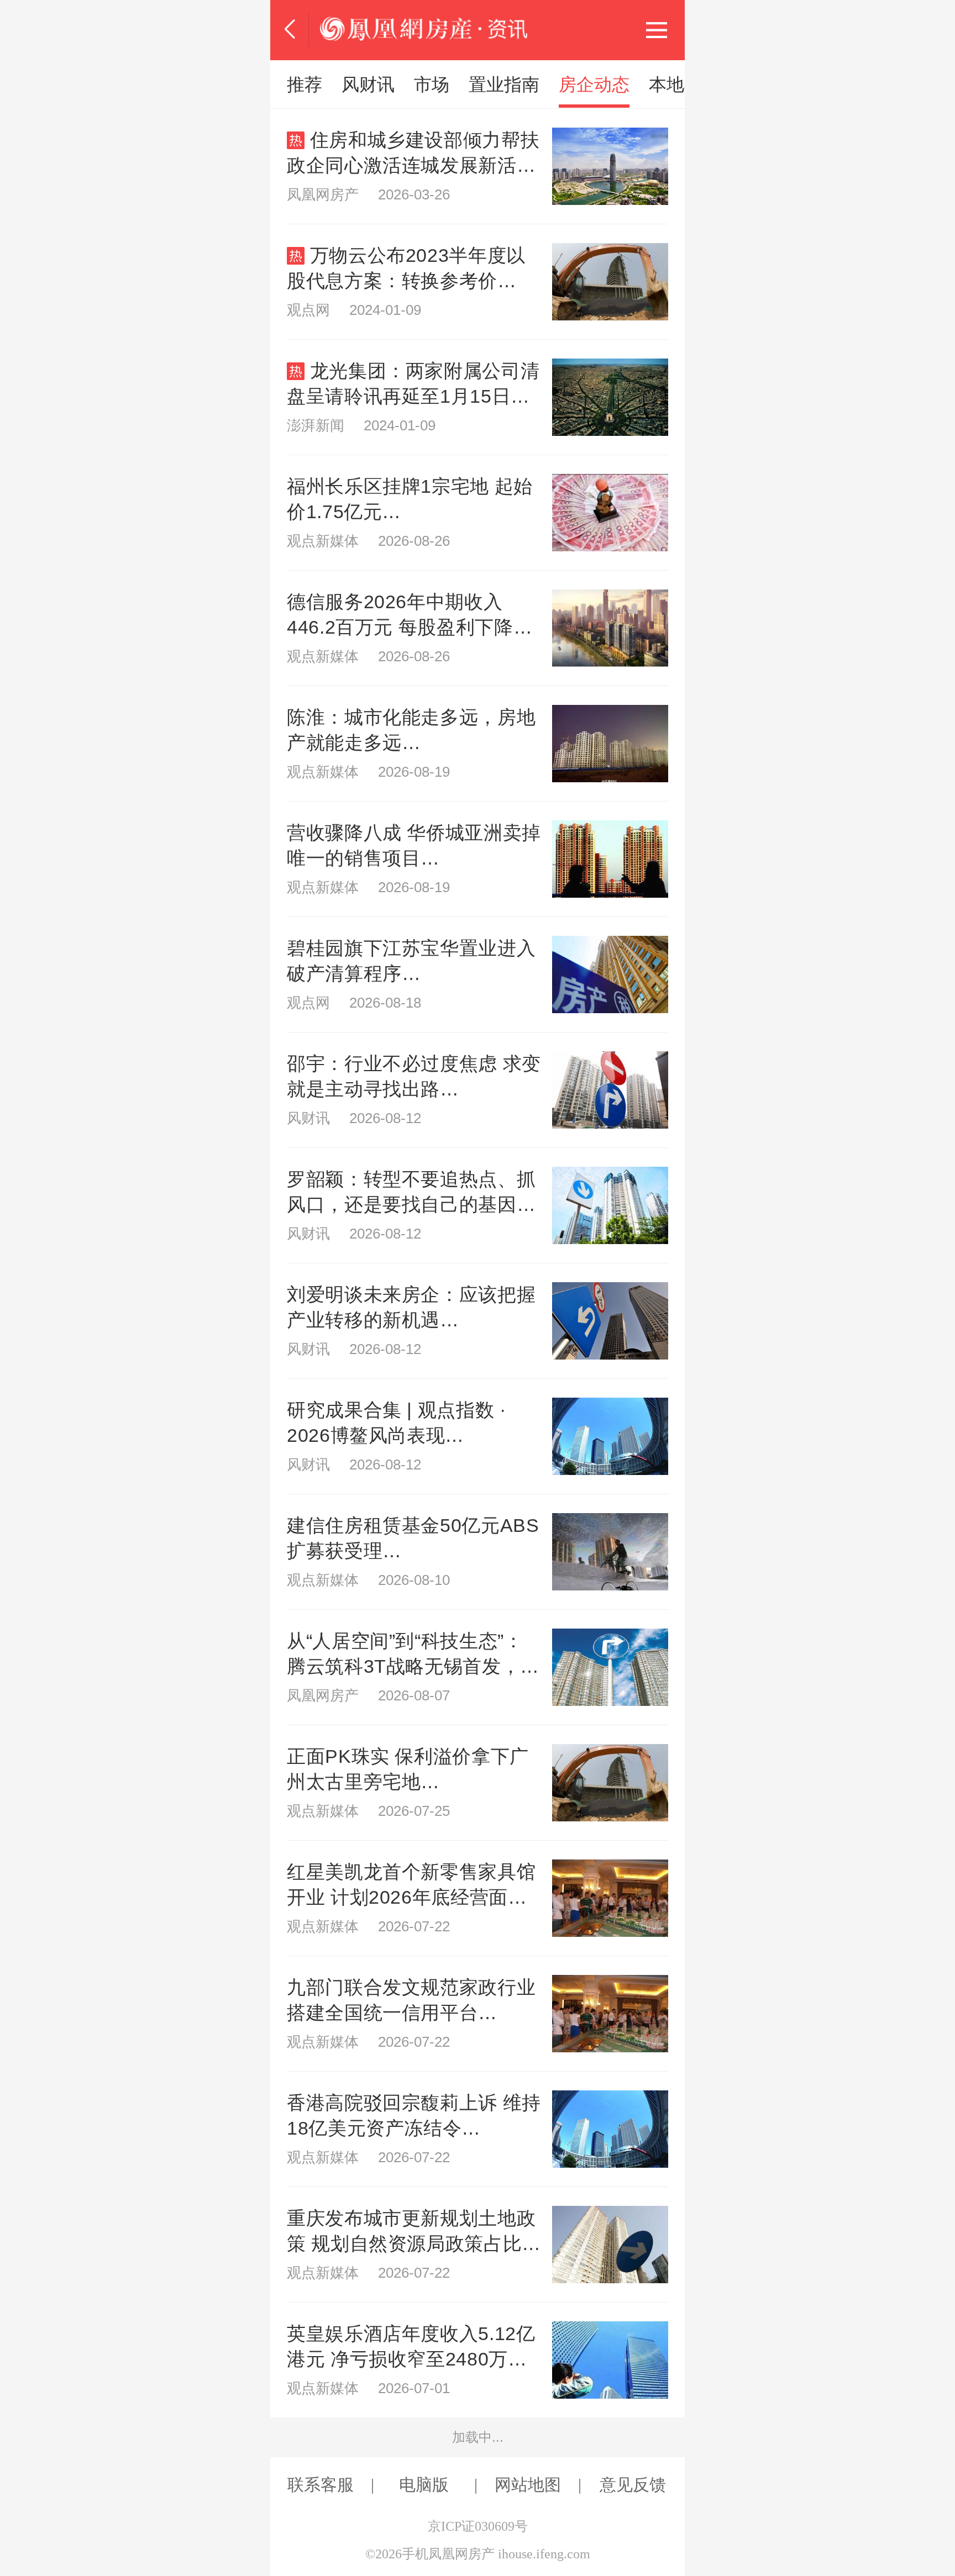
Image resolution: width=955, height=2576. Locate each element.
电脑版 (424, 2485)
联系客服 (321, 2485)
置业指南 (504, 85)
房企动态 (594, 85)
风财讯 (368, 85)
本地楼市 (684, 85)
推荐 (305, 85)
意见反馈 (633, 2485)
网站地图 (528, 2485)
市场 (432, 85)
